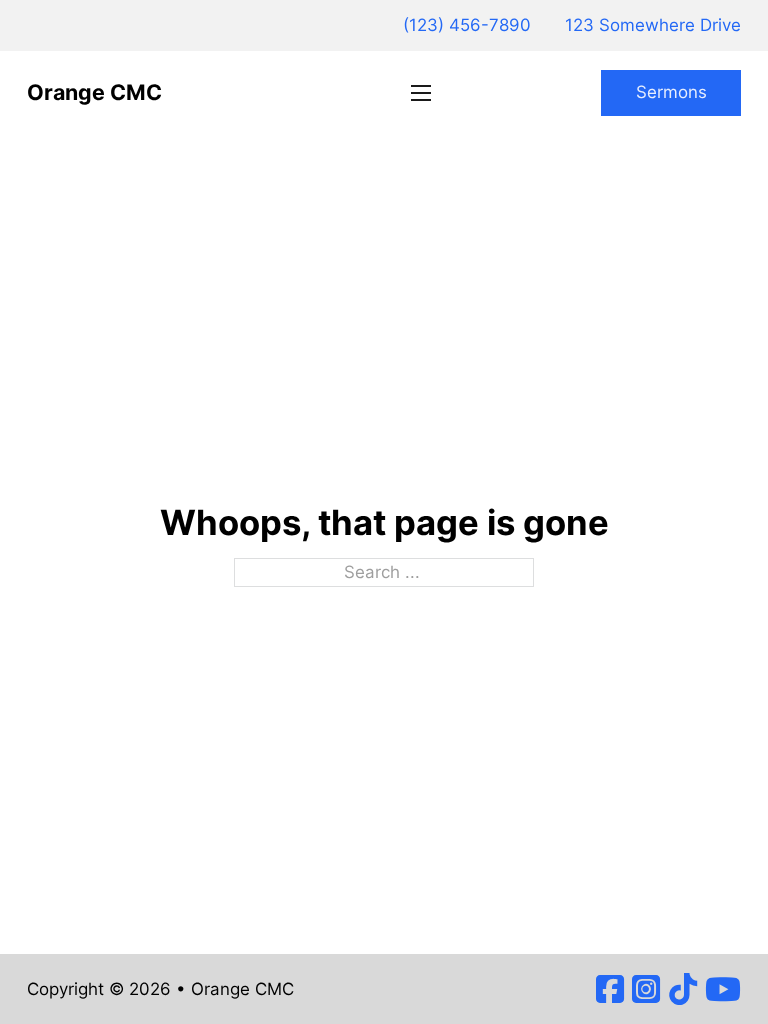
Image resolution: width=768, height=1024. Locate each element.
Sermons (671, 92)
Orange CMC (94, 92)
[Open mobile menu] (421, 93)
